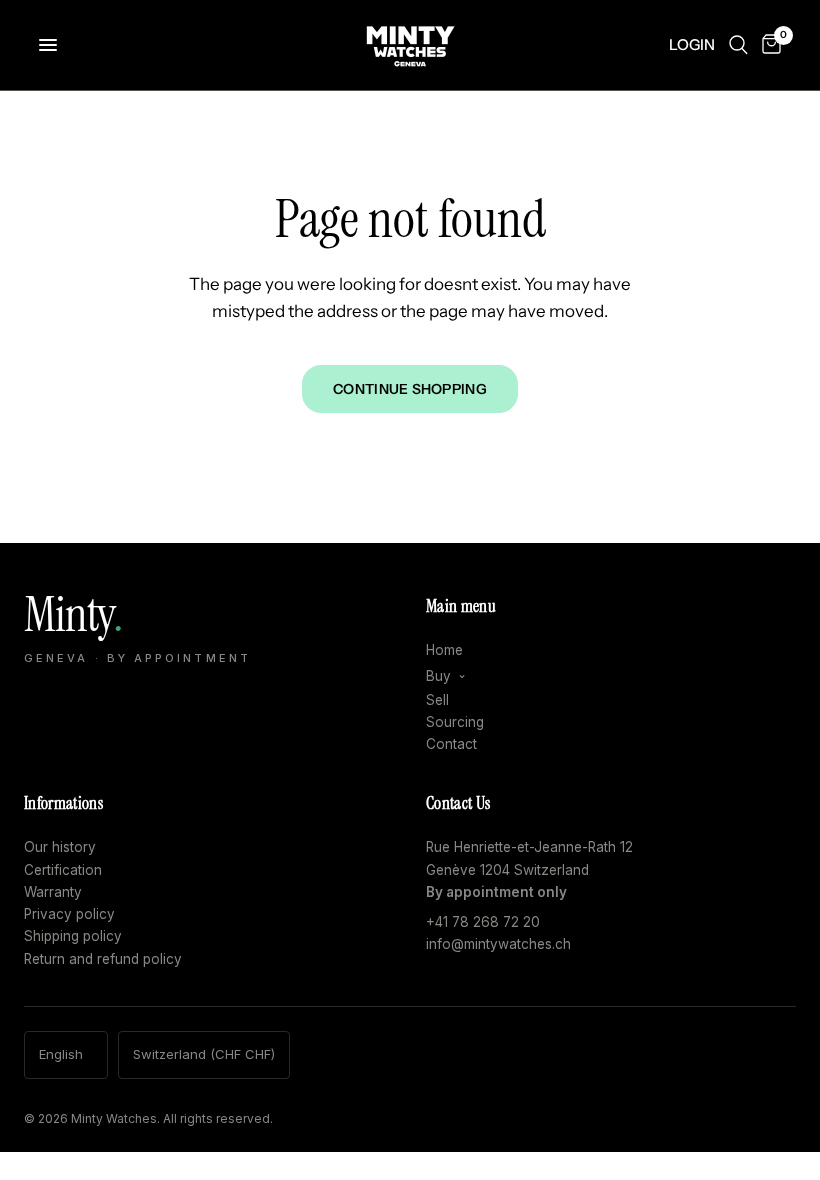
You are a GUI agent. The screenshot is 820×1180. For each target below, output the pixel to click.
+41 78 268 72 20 (483, 922)
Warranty (53, 892)
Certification (63, 870)
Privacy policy (69, 914)
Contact (451, 744)
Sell (437, 700)
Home (444, 650)
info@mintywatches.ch (498, 944)
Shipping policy (73, 936)
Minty (137, 627)
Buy (438, 676)
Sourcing (455, 722)
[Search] (738, 45)
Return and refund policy (103, 959)
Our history (60, 847)
